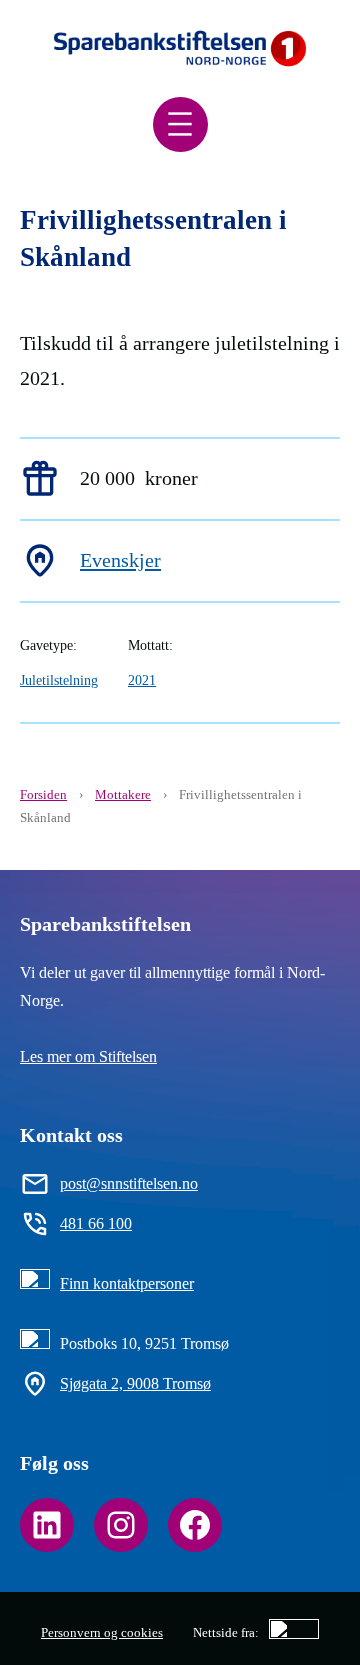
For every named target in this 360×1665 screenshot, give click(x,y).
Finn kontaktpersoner (127, 1283)
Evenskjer (120, 560)
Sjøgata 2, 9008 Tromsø (135, 1383)
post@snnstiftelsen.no (129, 1183)
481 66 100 (96, 1223)
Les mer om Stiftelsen (88, 1056)
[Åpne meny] (180, 124)
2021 (142, 680)
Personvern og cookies (102, 1632)
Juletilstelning (59, 680)
